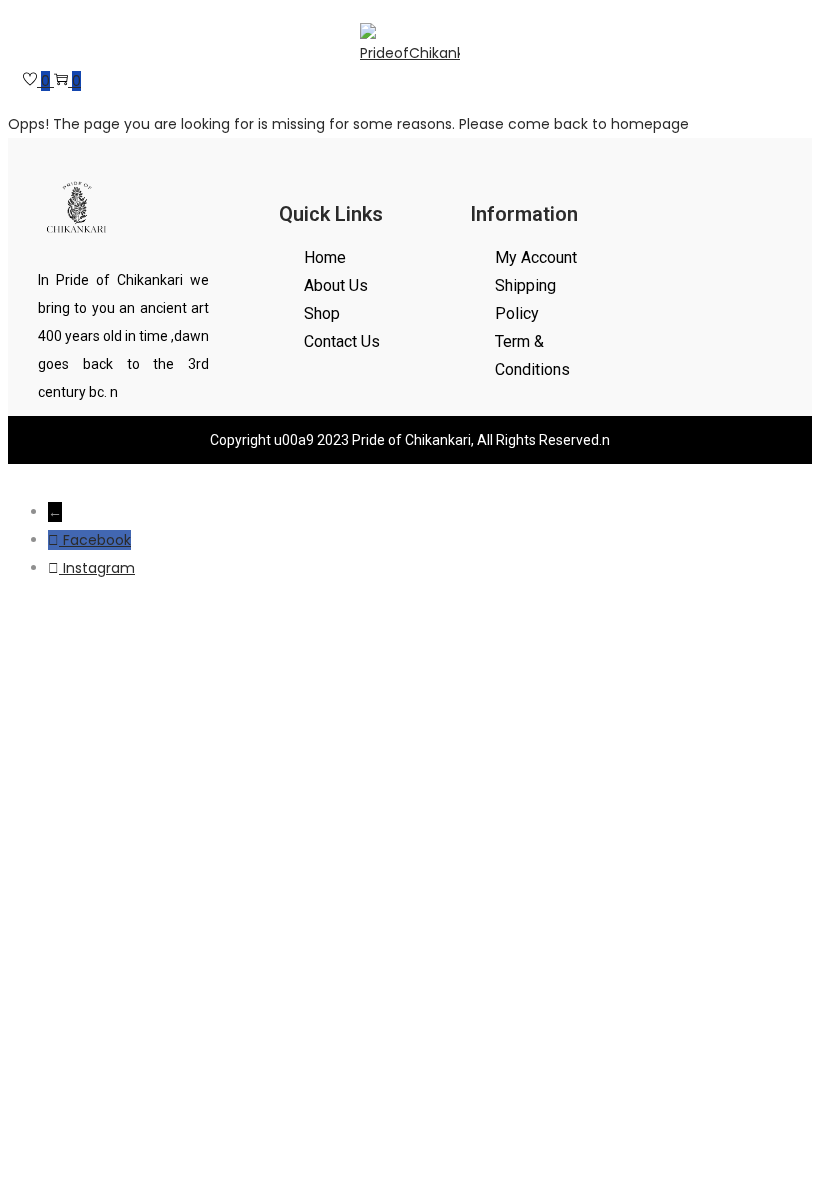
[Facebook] (55, 540)
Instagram (99, 568)
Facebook (97, 540)
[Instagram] (55, 568)
